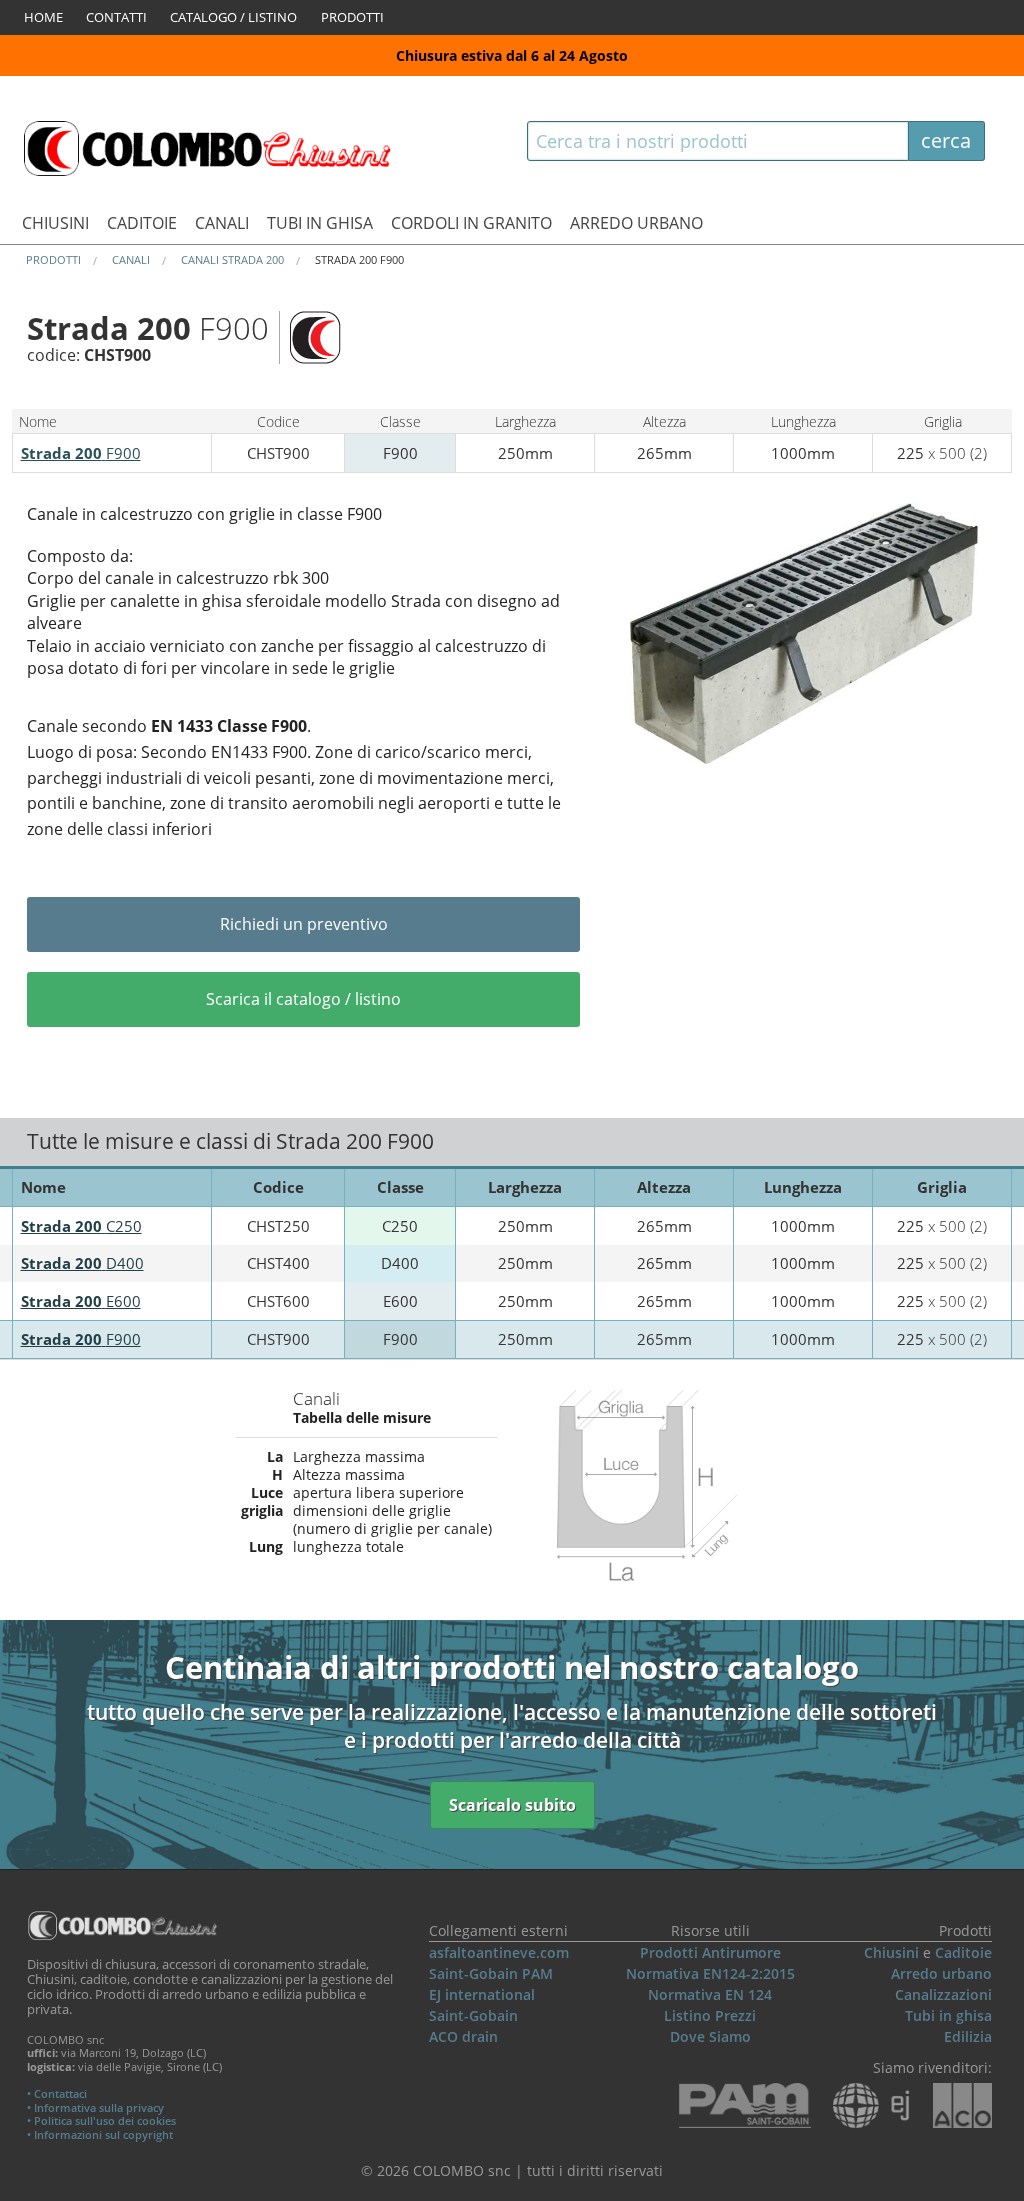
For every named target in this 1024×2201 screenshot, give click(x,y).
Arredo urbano (941, 1973)
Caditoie (963, 1952)
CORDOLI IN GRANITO (471, 223)
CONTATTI (116, 17)
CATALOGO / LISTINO (233, 17)
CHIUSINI (55, 223)
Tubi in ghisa (948, 2015)
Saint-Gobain (473, 2015)
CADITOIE (142, 223)
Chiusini (891, 1952)
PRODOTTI (352, 17)
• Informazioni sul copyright (100, 2134)
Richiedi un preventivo (304, 924)
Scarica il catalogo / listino (303, 999)
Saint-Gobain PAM (491, 1973)
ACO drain (463, 2036)
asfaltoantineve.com (499, 1952)
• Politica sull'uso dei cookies (101, 2120)
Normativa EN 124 (710, 1994)
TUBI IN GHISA (320, 223)
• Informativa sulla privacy (95, 2107)
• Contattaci (57, 2093)
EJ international (482, 1994)
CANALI (222, 223)
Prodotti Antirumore (710, 1952)
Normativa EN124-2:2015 (710, 1973)
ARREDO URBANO (636, 223)
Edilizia (968, 2036)
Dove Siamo (710, 2036)
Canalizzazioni (943, 1994)
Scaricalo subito (512, 1805)
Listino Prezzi (710, 2015)
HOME (43, 17)
